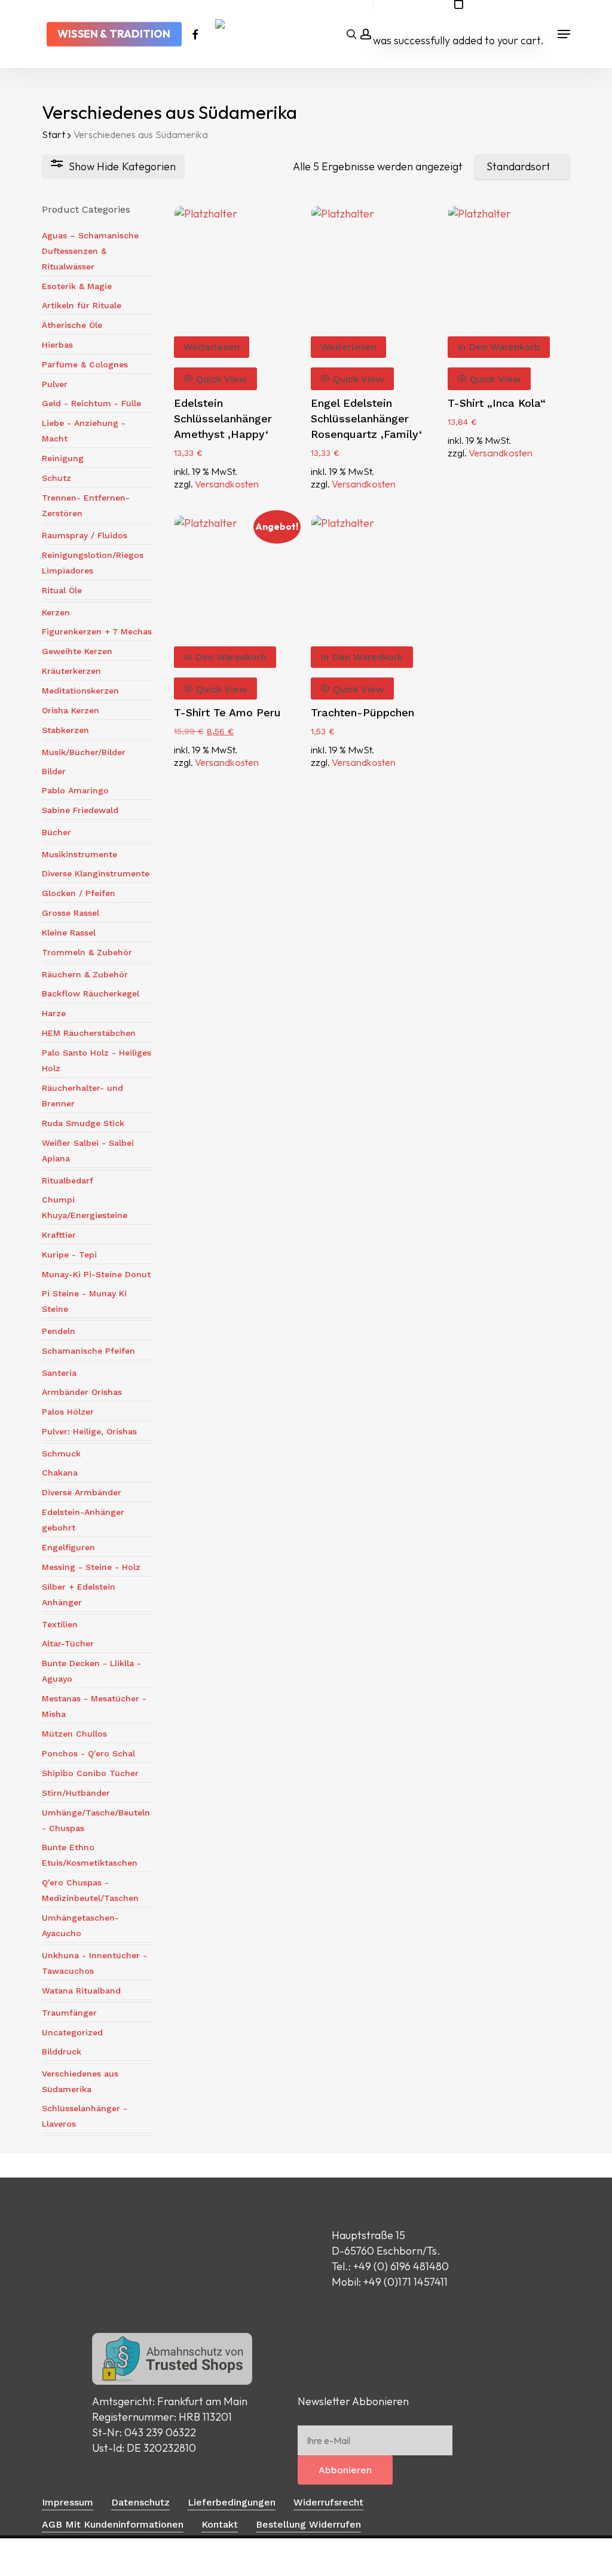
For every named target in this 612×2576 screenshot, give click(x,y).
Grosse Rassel (71, 913)
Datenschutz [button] (140, 2502)
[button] (564, 34)
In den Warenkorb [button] (499, 347)
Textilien (60, 1624)
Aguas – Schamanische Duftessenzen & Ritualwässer (90, 251)
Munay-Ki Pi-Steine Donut (96, 1274)
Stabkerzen (65, 730)
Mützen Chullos (74, 1734)
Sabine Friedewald (80, 810)
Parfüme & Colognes (85, 364)
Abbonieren (345, 2470)
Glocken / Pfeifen (79, 893)
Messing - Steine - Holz (91, 1567)
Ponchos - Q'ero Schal (88, 1753)
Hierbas (57, 345)
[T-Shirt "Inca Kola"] (509, 266)
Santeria (59, 1373)
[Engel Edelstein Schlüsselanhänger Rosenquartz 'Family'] (372, 266)
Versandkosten (227, 484)
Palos (68, 1412)
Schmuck (61, 1453)
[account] (366, 34)
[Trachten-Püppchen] (372, 576)
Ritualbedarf (68, 1180)
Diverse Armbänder (82, 1492)
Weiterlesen (212, 347)
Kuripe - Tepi (69, 1255)
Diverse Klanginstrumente (96, 873)
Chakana (60, 1473)
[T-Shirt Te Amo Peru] (235, 576)
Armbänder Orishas (82, 1392)
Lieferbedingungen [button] (232, 2502)
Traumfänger (69, 2013)
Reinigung (63, 458)
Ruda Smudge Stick (83, 1123)
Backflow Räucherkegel (91, 993)
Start (53, 134)
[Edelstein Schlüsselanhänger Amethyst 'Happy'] (235, 266)
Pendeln (59, 1331)
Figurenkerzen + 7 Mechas (97, 631)
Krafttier (59, 1235)
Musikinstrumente (79, 854)
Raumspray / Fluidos (85, 535)
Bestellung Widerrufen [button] (308, 2524)
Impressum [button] (68, 2502)
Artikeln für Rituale (82, 305)
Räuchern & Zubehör (85, 974)
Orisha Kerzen (71, 710)
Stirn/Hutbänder (76, 1793)
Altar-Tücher (68, 1643)
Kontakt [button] (220, 2524)
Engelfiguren (68, 1547)
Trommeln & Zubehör (87, 952)
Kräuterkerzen (71, 671)
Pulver (55, 384)
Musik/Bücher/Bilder (84, 752)
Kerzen (56, 612)
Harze (54, 1013)
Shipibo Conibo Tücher (90, 1773)
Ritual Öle (62, 590)
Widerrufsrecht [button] (328, 2502)
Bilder (54, 771)
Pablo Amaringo (75, 790)
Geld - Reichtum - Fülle (91, 403)
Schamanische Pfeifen (88, 1351)
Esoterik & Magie (77, 286)
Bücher (56, 832)
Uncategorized (72, 2032)
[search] (351, 34)
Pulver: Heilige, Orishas (89, 1431)
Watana (81, 1991)
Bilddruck (62, 2051)
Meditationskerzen (80, 691)
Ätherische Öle (72, 325)
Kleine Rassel (69, 933)
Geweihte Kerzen (77, 651)
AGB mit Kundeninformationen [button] (113, 2524)
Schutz (56, 478)
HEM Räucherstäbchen (89, 1033)
